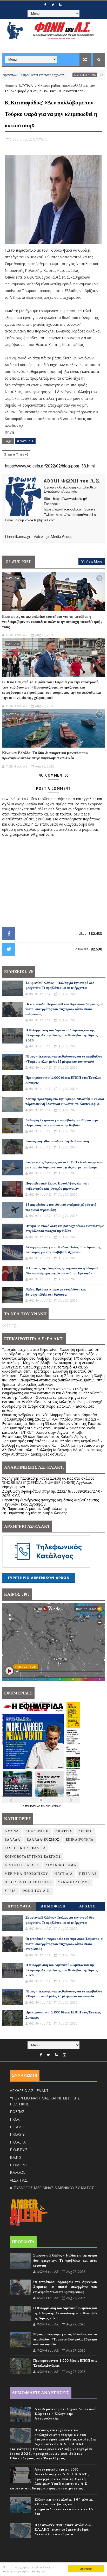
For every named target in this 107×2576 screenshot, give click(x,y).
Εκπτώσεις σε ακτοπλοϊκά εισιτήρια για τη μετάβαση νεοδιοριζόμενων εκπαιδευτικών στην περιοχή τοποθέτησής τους (52, 622)
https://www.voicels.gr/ (70, 499)
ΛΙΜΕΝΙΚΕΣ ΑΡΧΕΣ (22, 1865)
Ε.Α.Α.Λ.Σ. (17, 2172)
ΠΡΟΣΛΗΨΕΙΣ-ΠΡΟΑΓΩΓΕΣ (28, 1882)
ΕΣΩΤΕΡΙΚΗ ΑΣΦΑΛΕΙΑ (25, 1848)
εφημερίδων (53, 1806)
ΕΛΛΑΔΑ (12, 1840)
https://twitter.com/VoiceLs (76, 515)
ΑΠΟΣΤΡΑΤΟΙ (37, 1831)
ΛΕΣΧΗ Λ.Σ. (19, 2180)
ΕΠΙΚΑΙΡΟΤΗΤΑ (80, 1840)
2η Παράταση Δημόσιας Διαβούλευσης (35, 1509)
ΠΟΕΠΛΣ (17, 2112)
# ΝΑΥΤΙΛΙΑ (25, 441)
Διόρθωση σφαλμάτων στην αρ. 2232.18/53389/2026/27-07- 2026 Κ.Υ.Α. (53, 1493)
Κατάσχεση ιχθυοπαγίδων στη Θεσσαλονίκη (57, 1141)
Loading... (10, 1325)
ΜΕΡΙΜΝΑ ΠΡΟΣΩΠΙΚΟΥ (26, 1874)
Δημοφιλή (53, 1906)
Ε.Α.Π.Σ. (16, 2157)
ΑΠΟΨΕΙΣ (64, 1831)
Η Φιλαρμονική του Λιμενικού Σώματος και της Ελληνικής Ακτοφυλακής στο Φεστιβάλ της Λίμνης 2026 (62, 1035)
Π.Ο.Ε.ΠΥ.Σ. (19, 2150)
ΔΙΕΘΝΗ (86, 1831)
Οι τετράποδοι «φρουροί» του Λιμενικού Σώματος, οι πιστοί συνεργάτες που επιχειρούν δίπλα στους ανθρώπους (64, 1009)
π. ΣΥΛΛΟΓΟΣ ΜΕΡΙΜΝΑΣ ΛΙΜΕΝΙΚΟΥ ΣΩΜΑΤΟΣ (52, 2188)
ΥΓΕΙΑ (10, 1891)
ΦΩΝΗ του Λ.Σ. (37, 1891)
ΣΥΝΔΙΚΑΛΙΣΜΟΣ (74, 1882)
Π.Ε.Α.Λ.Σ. (18, 2127)
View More (94, 561)
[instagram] (64, 2055)
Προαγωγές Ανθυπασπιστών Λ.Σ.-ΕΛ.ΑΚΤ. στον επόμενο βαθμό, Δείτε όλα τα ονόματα (65, 2530)
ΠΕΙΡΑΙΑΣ (88, 1874)
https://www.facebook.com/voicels (70, 509)
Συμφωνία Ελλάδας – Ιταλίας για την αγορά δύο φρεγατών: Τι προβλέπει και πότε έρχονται (65, 2261)
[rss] (60, 5)
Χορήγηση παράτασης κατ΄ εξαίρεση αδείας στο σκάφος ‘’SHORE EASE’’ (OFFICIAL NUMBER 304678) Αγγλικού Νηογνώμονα (48, 1483)
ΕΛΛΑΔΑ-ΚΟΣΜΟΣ (43, 1840)
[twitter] (53, 5)
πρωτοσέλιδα (33, 1806)
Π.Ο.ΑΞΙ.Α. (18, 2142)
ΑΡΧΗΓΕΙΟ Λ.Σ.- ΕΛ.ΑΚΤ (29, 2091)
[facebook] (45, 5)
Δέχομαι (86, 2568)
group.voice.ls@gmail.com (36, 520)
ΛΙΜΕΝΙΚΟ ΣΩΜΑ (57, 75)
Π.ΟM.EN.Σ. (19, 2165)
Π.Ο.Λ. (15, 2119)
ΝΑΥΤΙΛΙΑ (26, 86)
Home (9, 86)
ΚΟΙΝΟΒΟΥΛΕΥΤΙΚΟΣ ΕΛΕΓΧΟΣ (33, 1857)
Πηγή (10, 432)
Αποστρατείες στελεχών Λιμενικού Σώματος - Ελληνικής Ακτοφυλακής (66, 2414)
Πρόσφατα (19, 1906)
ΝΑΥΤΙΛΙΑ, (40, 139)
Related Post (18, 562)
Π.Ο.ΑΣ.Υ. (18, 2134)
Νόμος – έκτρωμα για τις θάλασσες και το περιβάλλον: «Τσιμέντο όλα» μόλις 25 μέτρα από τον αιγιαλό (65, 2339)
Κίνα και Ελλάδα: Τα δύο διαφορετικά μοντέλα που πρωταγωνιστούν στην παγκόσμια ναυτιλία (45, 755)
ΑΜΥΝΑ (12, 1831)
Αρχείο (88, 1906)
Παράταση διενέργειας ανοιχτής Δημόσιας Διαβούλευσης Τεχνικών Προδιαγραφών (50, 1502)
